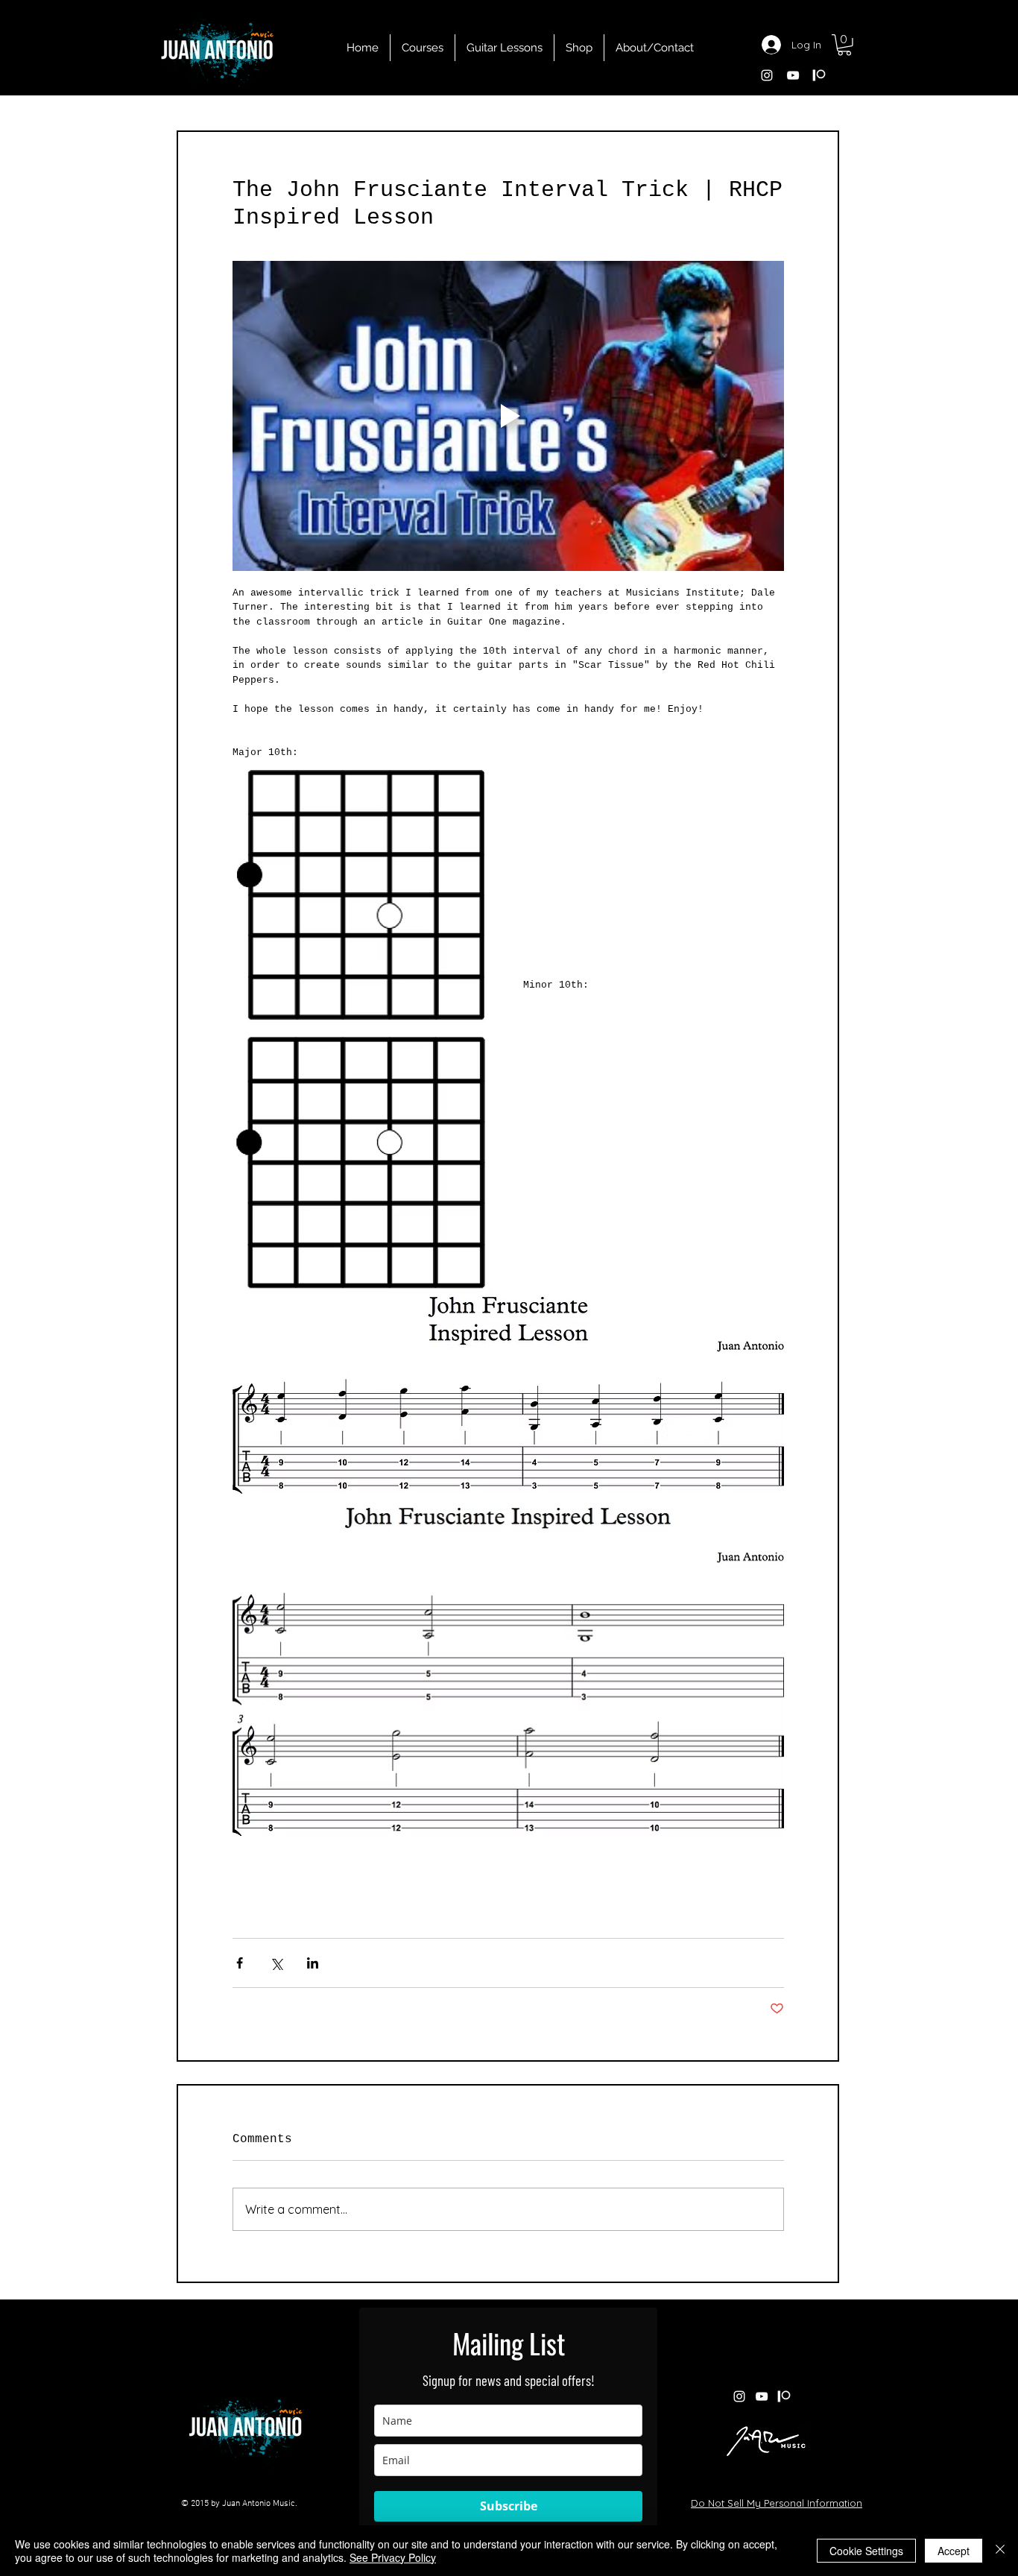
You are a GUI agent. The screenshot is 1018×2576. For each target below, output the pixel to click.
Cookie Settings (866, 2551)
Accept (954, 2551)
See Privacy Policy (393, 2557)
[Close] (1000, 2551)
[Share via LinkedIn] (313, 1963)
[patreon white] (819, 75)
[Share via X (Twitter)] (276, 1963)
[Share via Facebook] (240, 1963)
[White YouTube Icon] (793, 75)
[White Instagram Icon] (767, 75)
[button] (844, 45)
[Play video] (508, 416)
